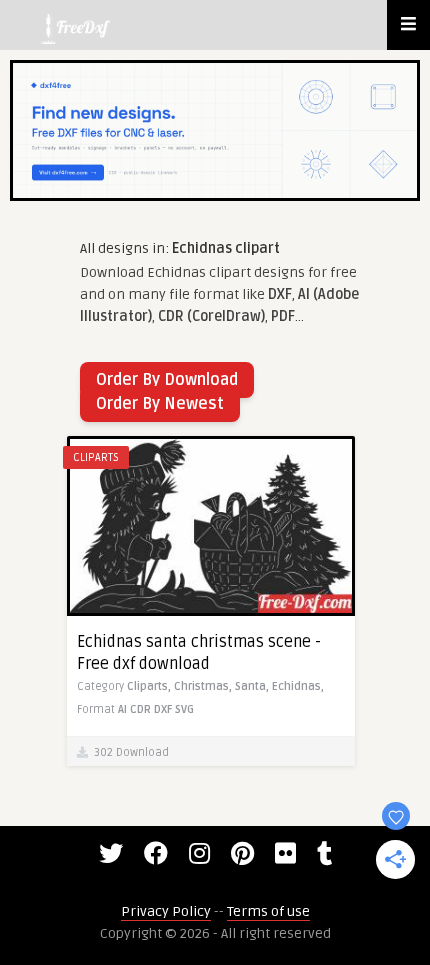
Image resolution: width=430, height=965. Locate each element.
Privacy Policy (166, 911)
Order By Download (167, 380)
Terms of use (268, 911)
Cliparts (96, 457)
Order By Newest (160, 404)
